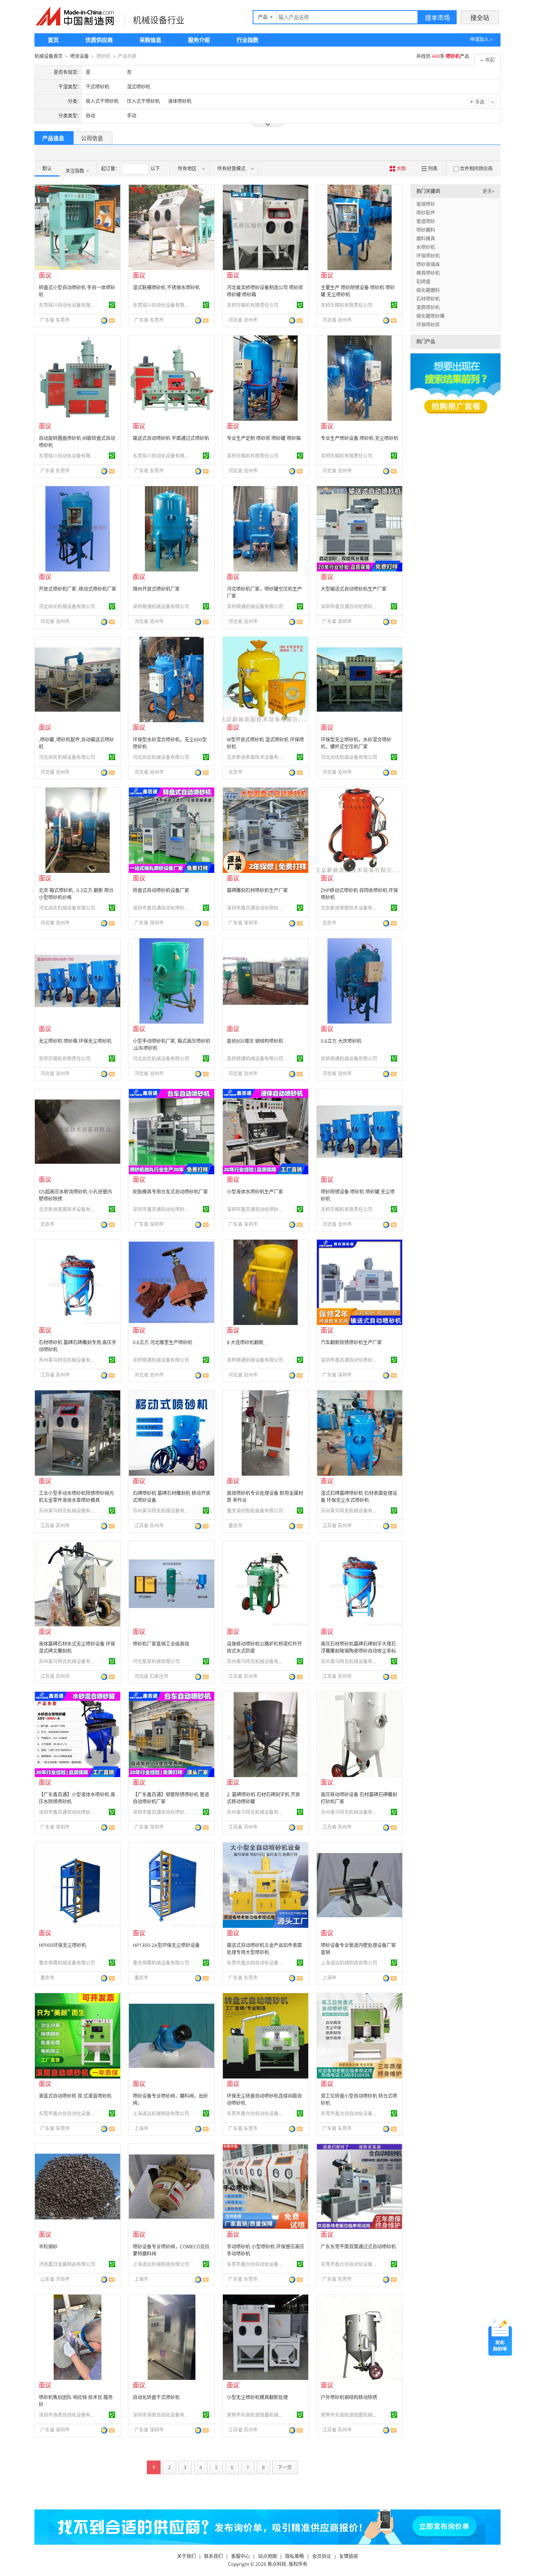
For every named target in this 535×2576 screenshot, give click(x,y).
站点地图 (267, 2556)
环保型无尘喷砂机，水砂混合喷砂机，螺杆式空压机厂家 (356, 743)
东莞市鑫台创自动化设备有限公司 (256, 1963)
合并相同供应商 (476, 169)
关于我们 (186, 2556)
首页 (53, 40)
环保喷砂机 (428, 256)
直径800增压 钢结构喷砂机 (255, 1041)
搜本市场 (437, 18)
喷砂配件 (426, 213)
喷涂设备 (80, 56)
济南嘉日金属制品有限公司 (67, 2264)
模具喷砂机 (428, 273)
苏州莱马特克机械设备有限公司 (68, 1360)
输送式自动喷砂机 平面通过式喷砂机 (171, 438)
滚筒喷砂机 (428, 307)
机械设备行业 (159, 20)
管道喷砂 (426, 221)
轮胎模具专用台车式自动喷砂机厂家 (170, 1192)
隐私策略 (295, 2556)
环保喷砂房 (428, 325)
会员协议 (322, 2556)
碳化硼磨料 (428, 290)
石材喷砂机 (428, 299)
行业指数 (248, 40)
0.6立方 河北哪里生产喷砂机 (163, 1342)
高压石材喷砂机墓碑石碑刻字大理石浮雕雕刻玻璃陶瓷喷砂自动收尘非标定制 (358, 1651)
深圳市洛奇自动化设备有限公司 (68, 2415)
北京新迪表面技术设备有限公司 (256, 757)
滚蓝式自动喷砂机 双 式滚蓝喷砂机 (75, 2096)
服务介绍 (199, 40)
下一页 (285, 2467)
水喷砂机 (426, 247)
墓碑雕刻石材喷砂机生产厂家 (257, 890)
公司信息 (92, 138)
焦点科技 (277, 2564)
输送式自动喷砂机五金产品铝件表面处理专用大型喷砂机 (264, 1949)
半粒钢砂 (48, 2247)
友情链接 (349, 2556)
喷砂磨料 (426, 230)
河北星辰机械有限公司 (156, 1661)
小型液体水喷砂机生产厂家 (255, 1192)
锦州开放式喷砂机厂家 (156, 589)
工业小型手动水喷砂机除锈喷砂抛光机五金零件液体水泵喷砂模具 (76, 1497)
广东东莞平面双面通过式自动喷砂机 (358, 2247)
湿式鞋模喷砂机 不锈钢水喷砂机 (166, 288)
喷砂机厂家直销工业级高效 (161, 1644)
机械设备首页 (49, 56)
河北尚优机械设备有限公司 (67, 607)
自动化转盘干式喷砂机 (156, 2397)
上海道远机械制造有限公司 (349, 1963)
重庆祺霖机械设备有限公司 (67, 1963)
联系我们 (213, 2556)
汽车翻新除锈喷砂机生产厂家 (351, 1342)
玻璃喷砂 (426, 204)
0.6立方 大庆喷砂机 (341, 1041)
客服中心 (240, 2556)
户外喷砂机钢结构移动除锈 (349, 2397)
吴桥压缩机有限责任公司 (253, 305)
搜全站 (480, 18)
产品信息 (53, 138)
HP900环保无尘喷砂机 (62, 1945)
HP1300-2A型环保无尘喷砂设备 (166, 1945)
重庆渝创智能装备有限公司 (255, 1511)
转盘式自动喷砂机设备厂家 (161, 890)
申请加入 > (481, 39)
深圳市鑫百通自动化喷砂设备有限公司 (350, 607)
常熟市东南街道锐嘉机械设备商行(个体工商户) (256, 2415)
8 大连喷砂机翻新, (246, 1342)
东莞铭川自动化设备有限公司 (68, 305)
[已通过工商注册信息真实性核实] (112, 305)
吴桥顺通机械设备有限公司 (161, 607)
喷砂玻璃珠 (428, 264)
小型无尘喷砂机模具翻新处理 (257, 2397)
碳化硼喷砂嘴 (430, 316)
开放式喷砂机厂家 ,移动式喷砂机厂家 (78, 589)
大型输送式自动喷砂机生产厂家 (354, 589)
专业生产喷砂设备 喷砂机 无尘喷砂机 (360, 438)
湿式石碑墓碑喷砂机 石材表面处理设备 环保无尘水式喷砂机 (359, 1497)
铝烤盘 (423, 282)
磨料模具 (426, 239)
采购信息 (150, 40)
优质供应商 (99, 40)
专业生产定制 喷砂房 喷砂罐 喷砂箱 (264, 438)
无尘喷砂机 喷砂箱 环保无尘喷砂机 (75, 1041)
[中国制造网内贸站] (76, 16)
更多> (489, 191)
